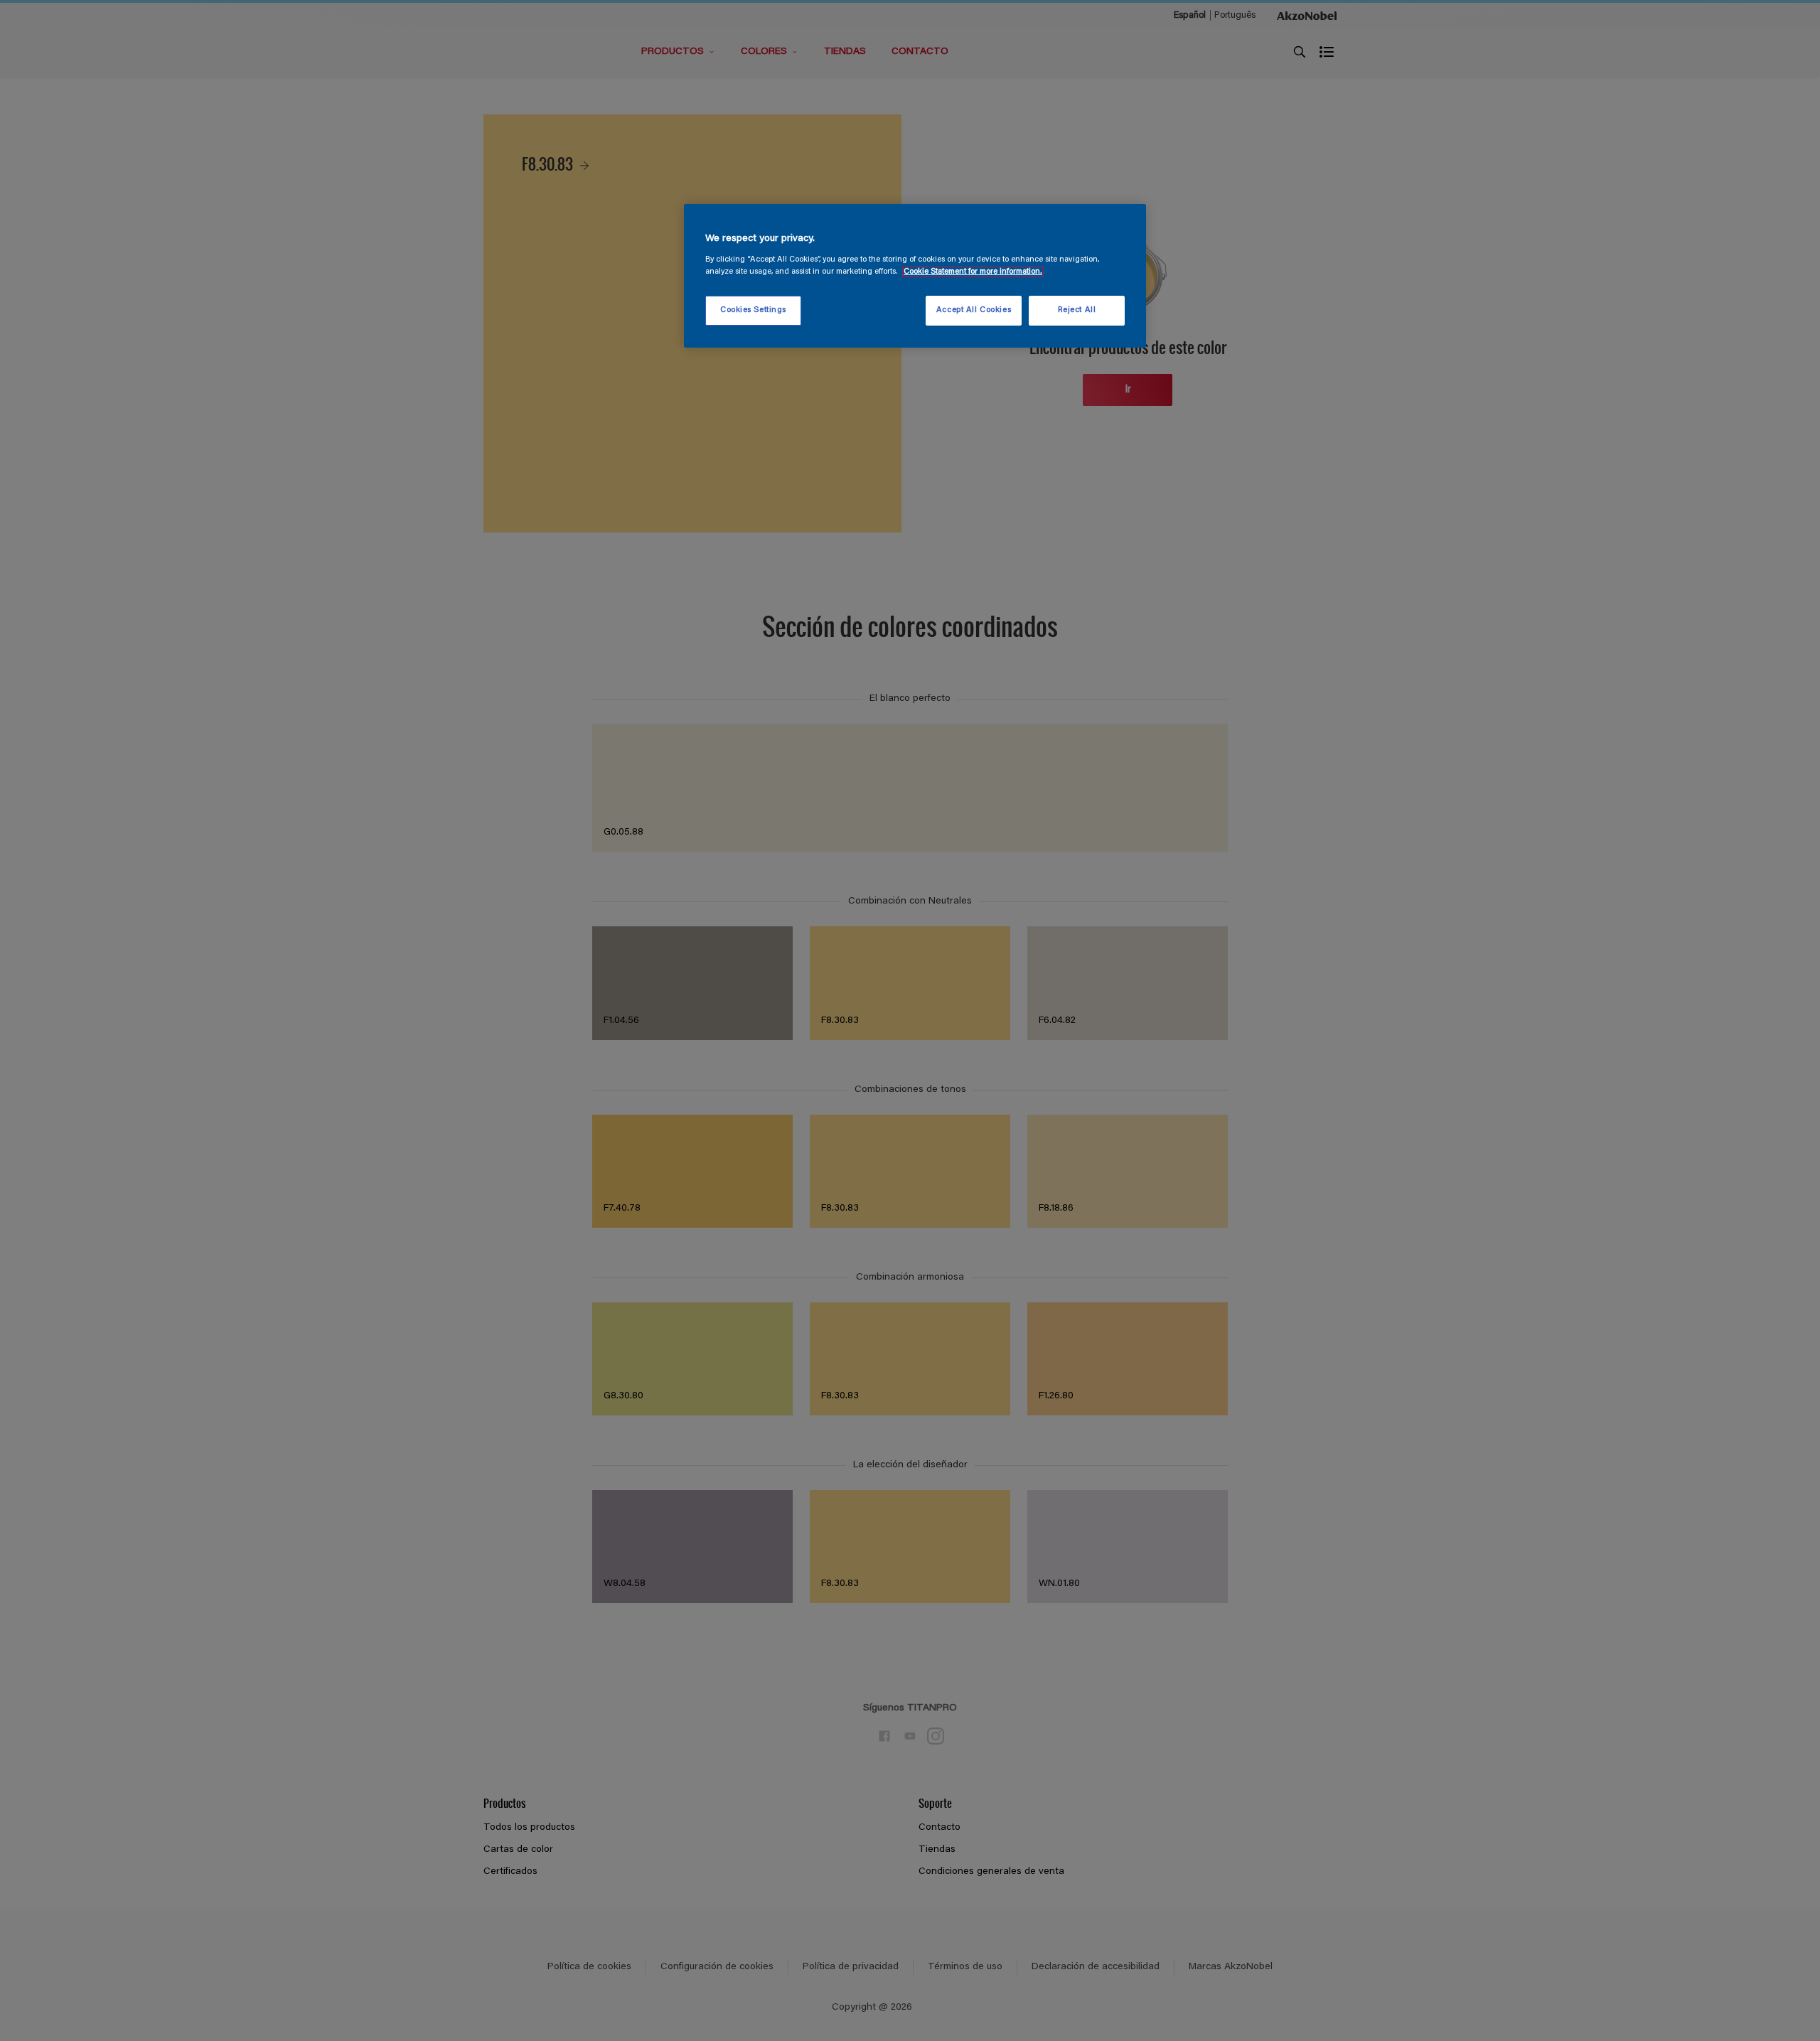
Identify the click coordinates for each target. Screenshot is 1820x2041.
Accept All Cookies (974, 310)
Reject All (1077, 310)
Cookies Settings (753, 310)
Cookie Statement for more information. (973, 272)
